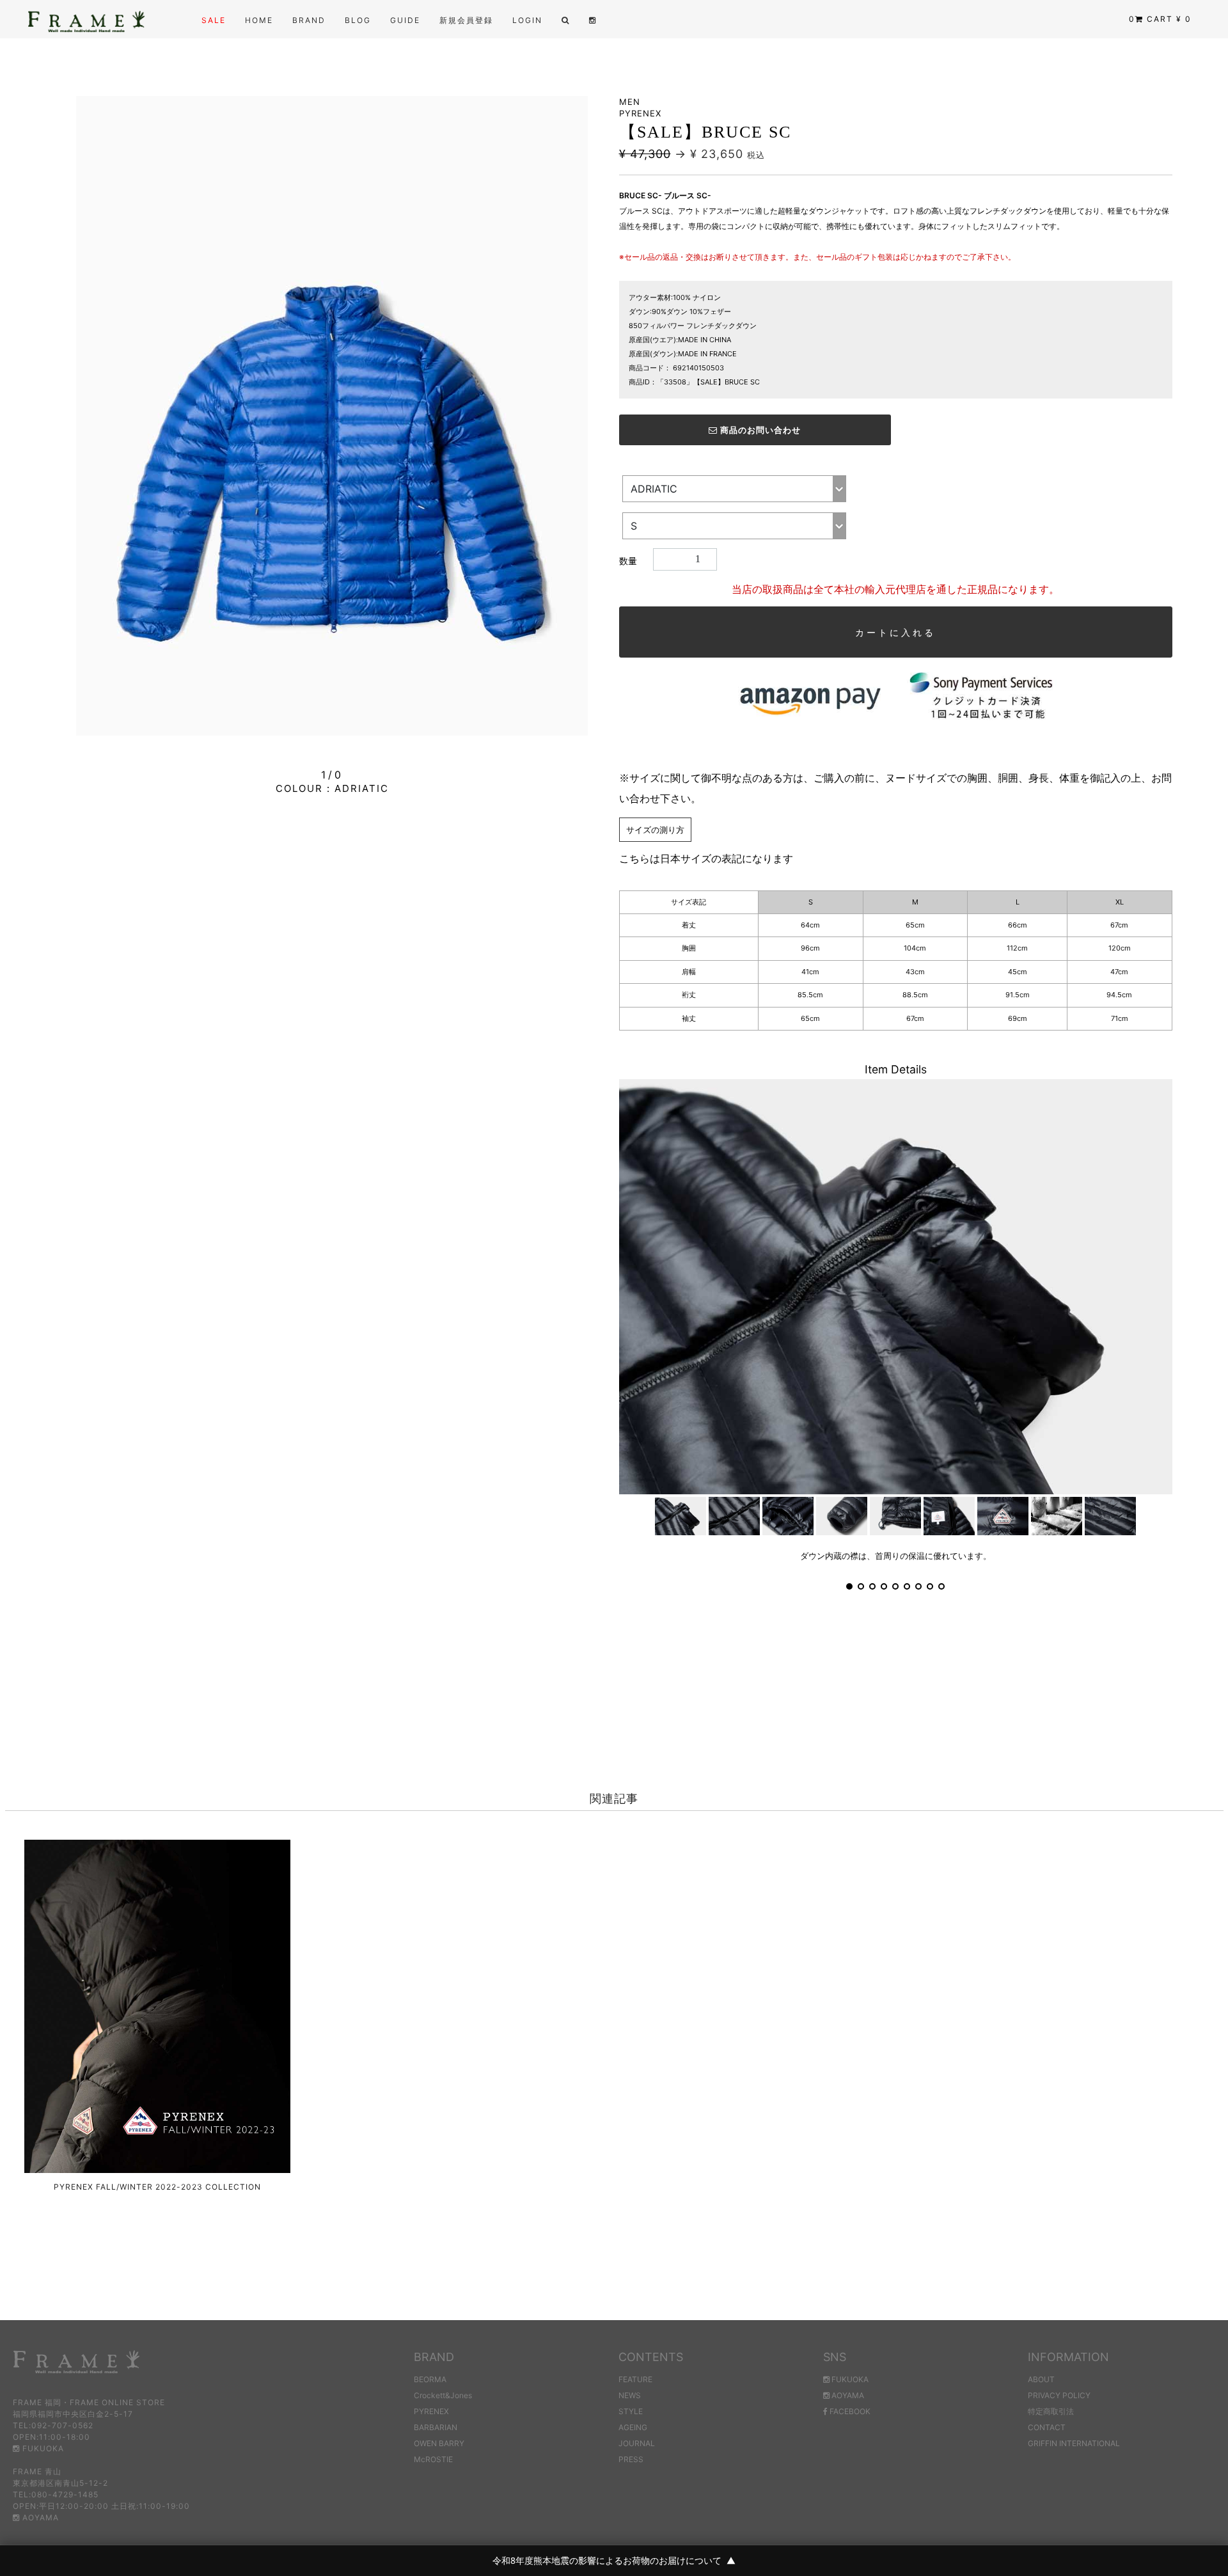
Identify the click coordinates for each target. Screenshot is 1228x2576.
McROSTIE (433, 2459)
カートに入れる (895, 632)
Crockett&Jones (443, 2395)
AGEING (633, 2427)
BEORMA (430, 2379)
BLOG (358, 20)
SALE (214, 20)
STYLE (631, 2411)
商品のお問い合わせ (759, 430)
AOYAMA (39, 2517)
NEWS (630, 2395)
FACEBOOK (849, 2411)
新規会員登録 (466, 20)
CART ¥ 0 (1160, 19)
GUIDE (405, 20)
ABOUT (1041, 2379)
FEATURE (635, 2379)
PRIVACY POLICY (1059, 2395)
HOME (259, 20)
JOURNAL (637, 2443)
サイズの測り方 (655, 830)
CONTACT (1047, 2427)
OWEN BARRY (439, 2443)
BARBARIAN (436, 2427)
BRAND (309, 20)
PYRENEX (431, 2411)
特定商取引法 (1051, 2411)
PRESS (631, 2459)
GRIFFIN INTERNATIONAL (1074, 2443)
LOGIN (527, 20)
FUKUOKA (42, 2448)
